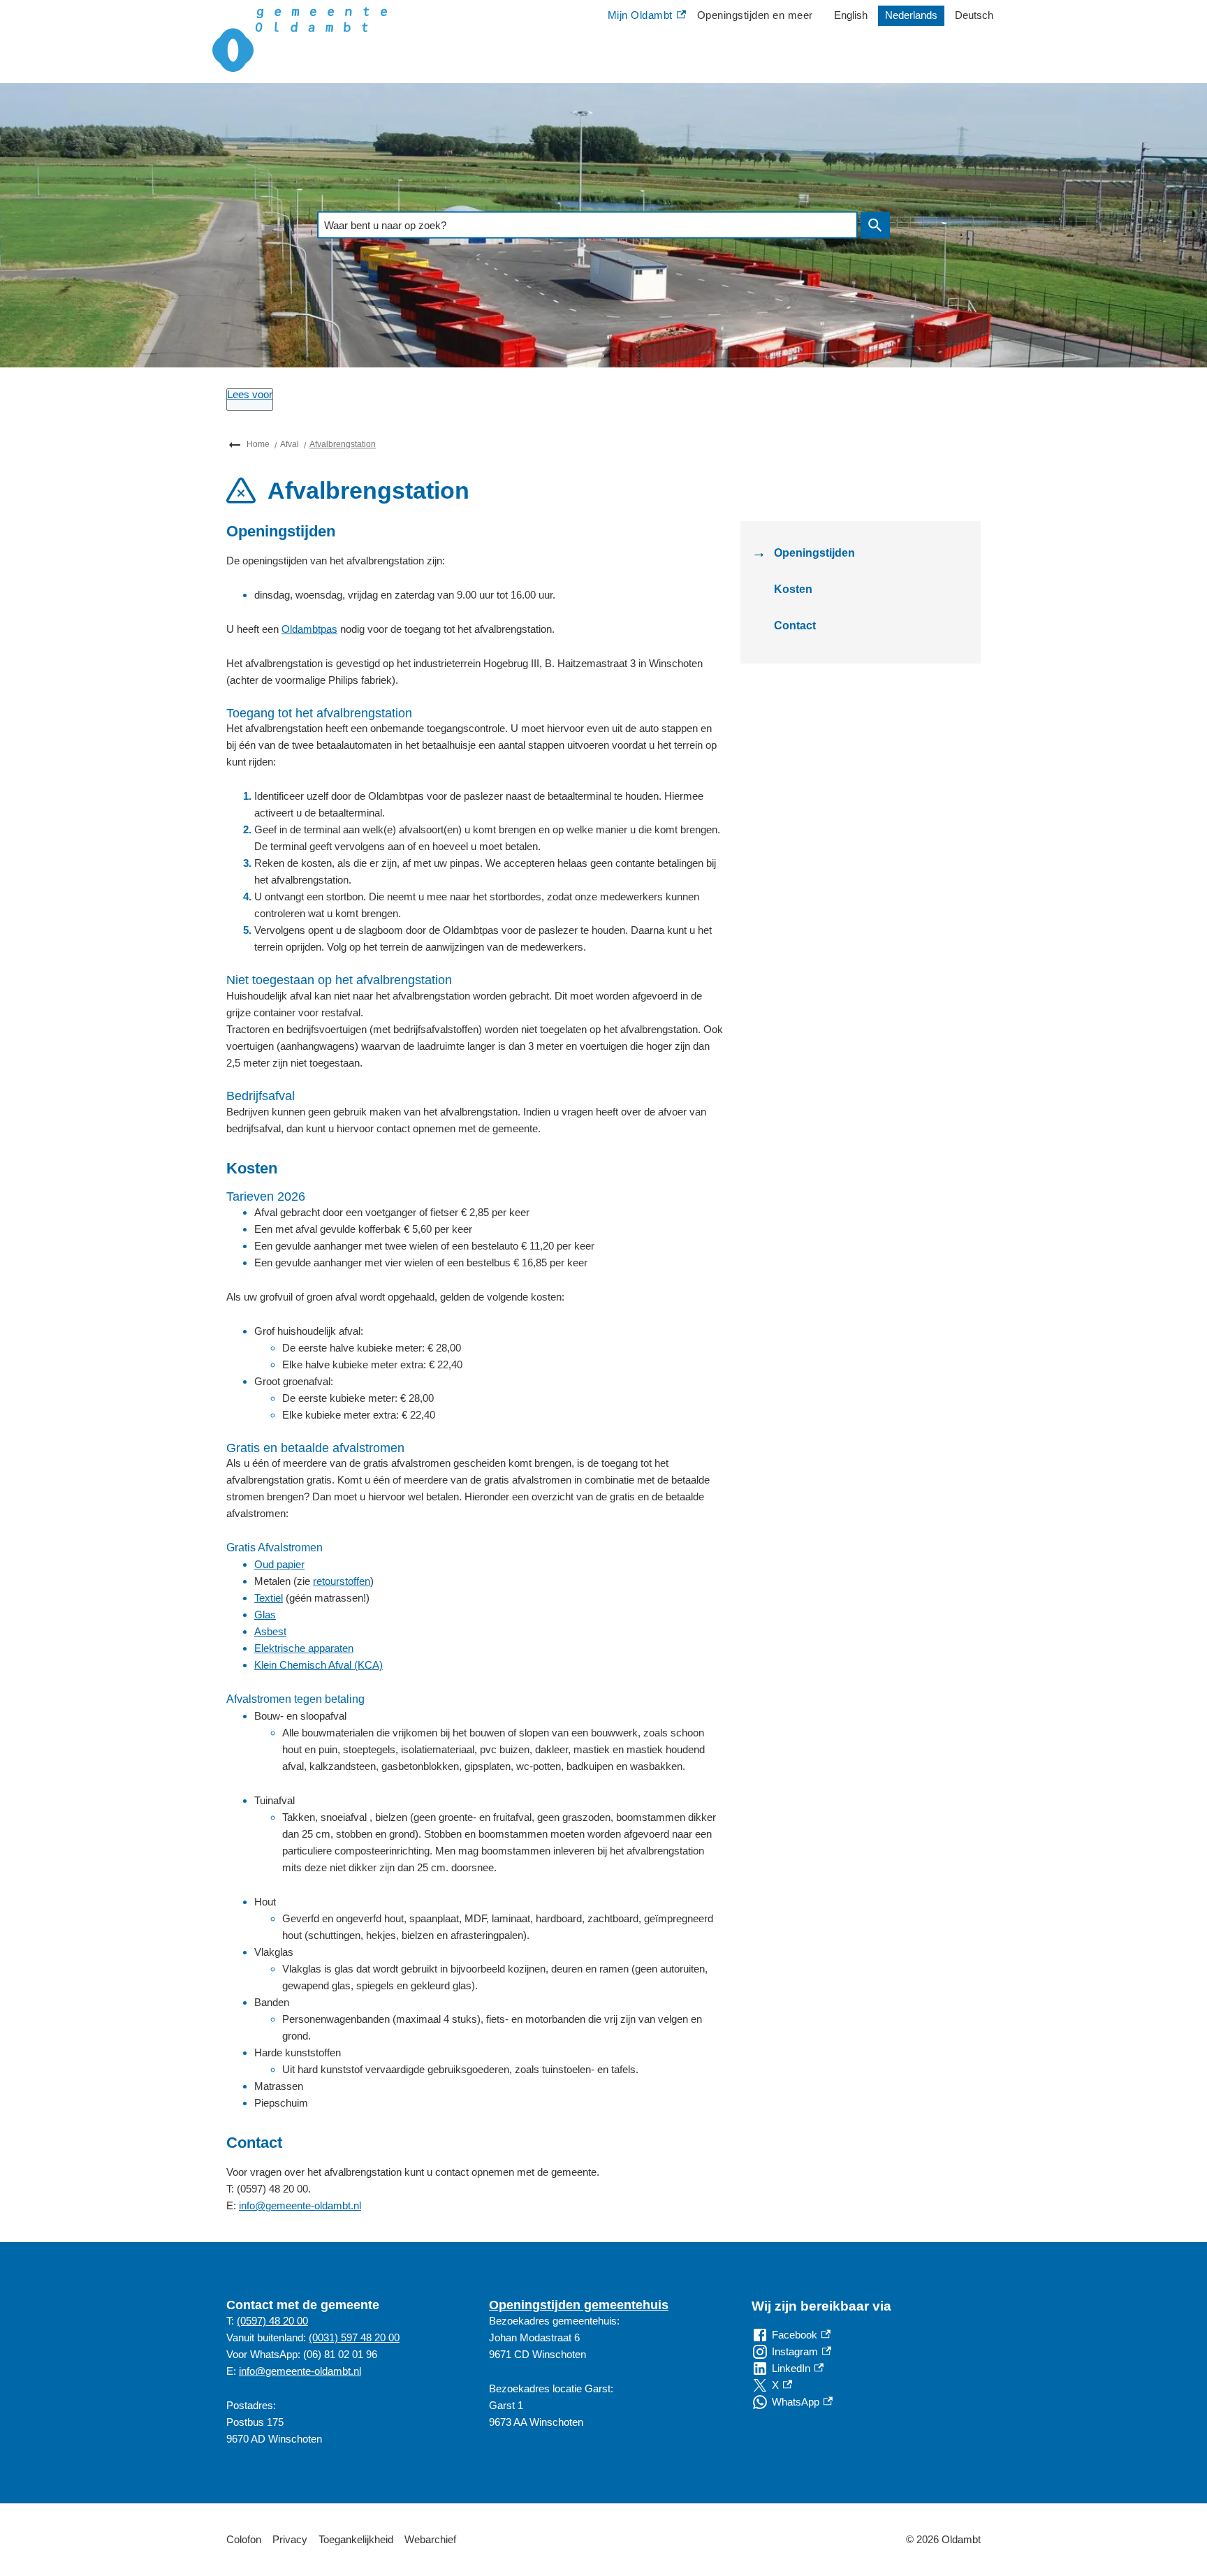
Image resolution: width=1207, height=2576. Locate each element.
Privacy (290, 2539)
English (851, 15)
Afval (290, 444)
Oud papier (279, 1564)
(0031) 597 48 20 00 (354, 2337)
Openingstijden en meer (755, 15)
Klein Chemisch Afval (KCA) (319, 1665)
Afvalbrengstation (343, 444)
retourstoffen (342, 1581)
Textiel (269, 1598)
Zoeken (875, 225)
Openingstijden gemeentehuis (579, 2305)
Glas (265, 1615)
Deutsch (974, 15)
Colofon (244, 2539)
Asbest (270, 1631)
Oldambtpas (309, 629)
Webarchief (430, 2539)
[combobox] (587, 225)
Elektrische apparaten (304, 1648)
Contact (795, 625)
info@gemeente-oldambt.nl (300, 2205)
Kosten (793, 589)
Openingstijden (814, 553)
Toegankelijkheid (356, 2539)
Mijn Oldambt (640, 17)
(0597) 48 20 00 (272, 2321)
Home (258, 444)
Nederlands (911, 15)
